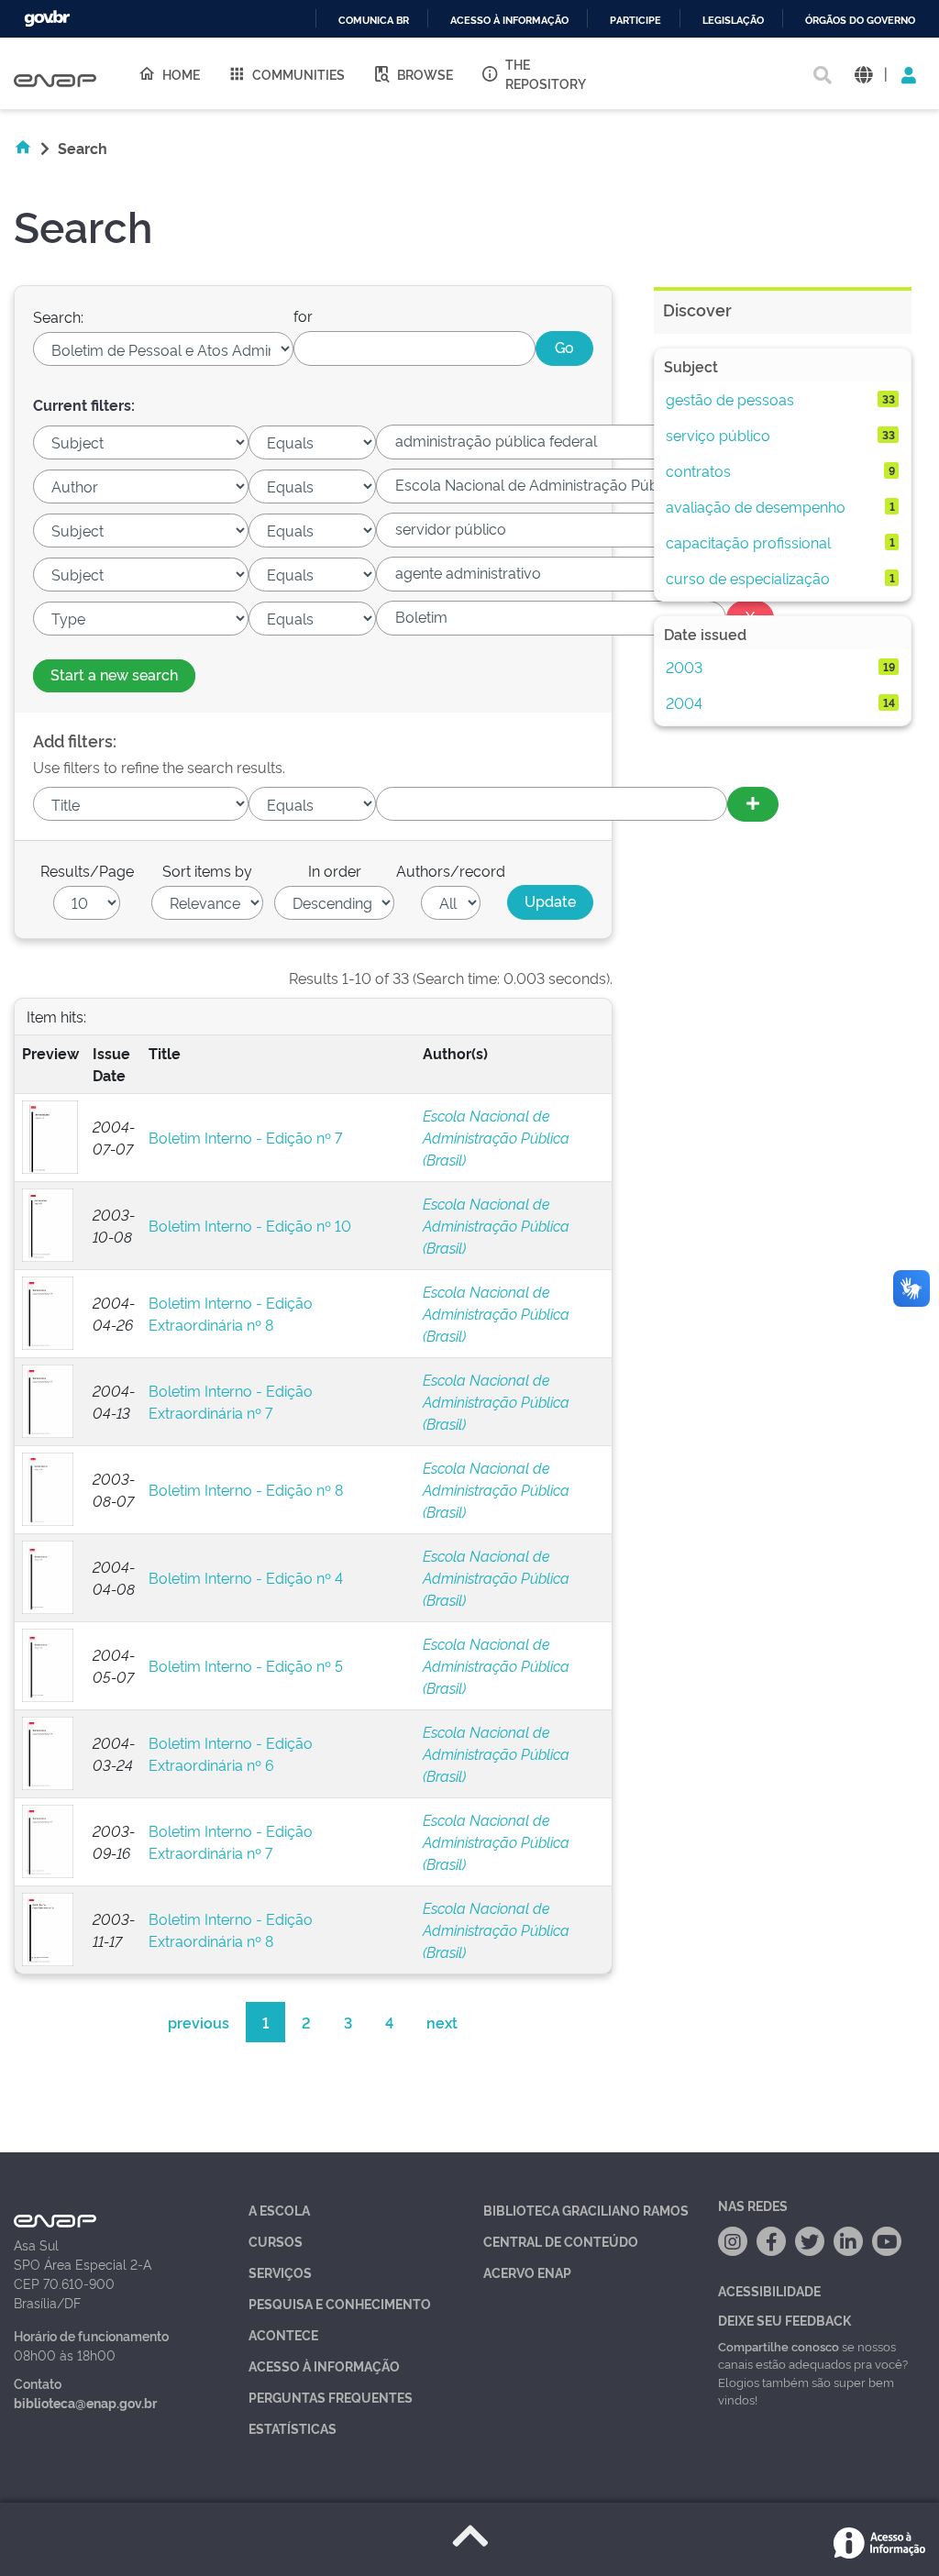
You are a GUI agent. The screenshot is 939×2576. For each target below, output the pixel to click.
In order (335, 870)
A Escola (279, 2210)
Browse (425, 74)
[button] (863, 74)
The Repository (546, 73)
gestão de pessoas (730, 399)
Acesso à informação (509, 21)
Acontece (283, 2334)
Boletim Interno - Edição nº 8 (246, 1489)
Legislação (733, 21)
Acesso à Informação (324, 2366)
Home (181, 74)
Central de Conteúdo (561, 2241)
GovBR (47, 19)
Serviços (280, 2272)
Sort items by (207, 870)
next (442, 2022)
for (303, 315)
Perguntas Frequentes (331, 2397)
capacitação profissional (748, 542)
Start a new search (114, 674)
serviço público (718, 435)
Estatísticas (293, 2428)
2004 (684, 702)
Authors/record (451, 870)
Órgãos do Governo (860, 21)
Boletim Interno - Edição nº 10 (250, 1225)
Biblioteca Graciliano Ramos (586, 2210)
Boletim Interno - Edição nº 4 (246, 1577)
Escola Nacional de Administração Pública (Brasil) (496, 1137)
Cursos (276, 2241)
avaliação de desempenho (756, 506)
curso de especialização (748, 578)
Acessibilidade (769, 2290)
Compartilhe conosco (779, 2346)
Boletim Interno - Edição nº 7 (245, 1137)
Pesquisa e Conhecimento (340, 2303)
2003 (684, 667)
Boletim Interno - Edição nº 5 (246, 1665)
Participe (635, 21)
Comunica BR (374, 21)
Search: (58, 316)
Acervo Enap (527, 2272)
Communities (298, 74)
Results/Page (87, 870)
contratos (698, 470)
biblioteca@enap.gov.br (85, 2402)
